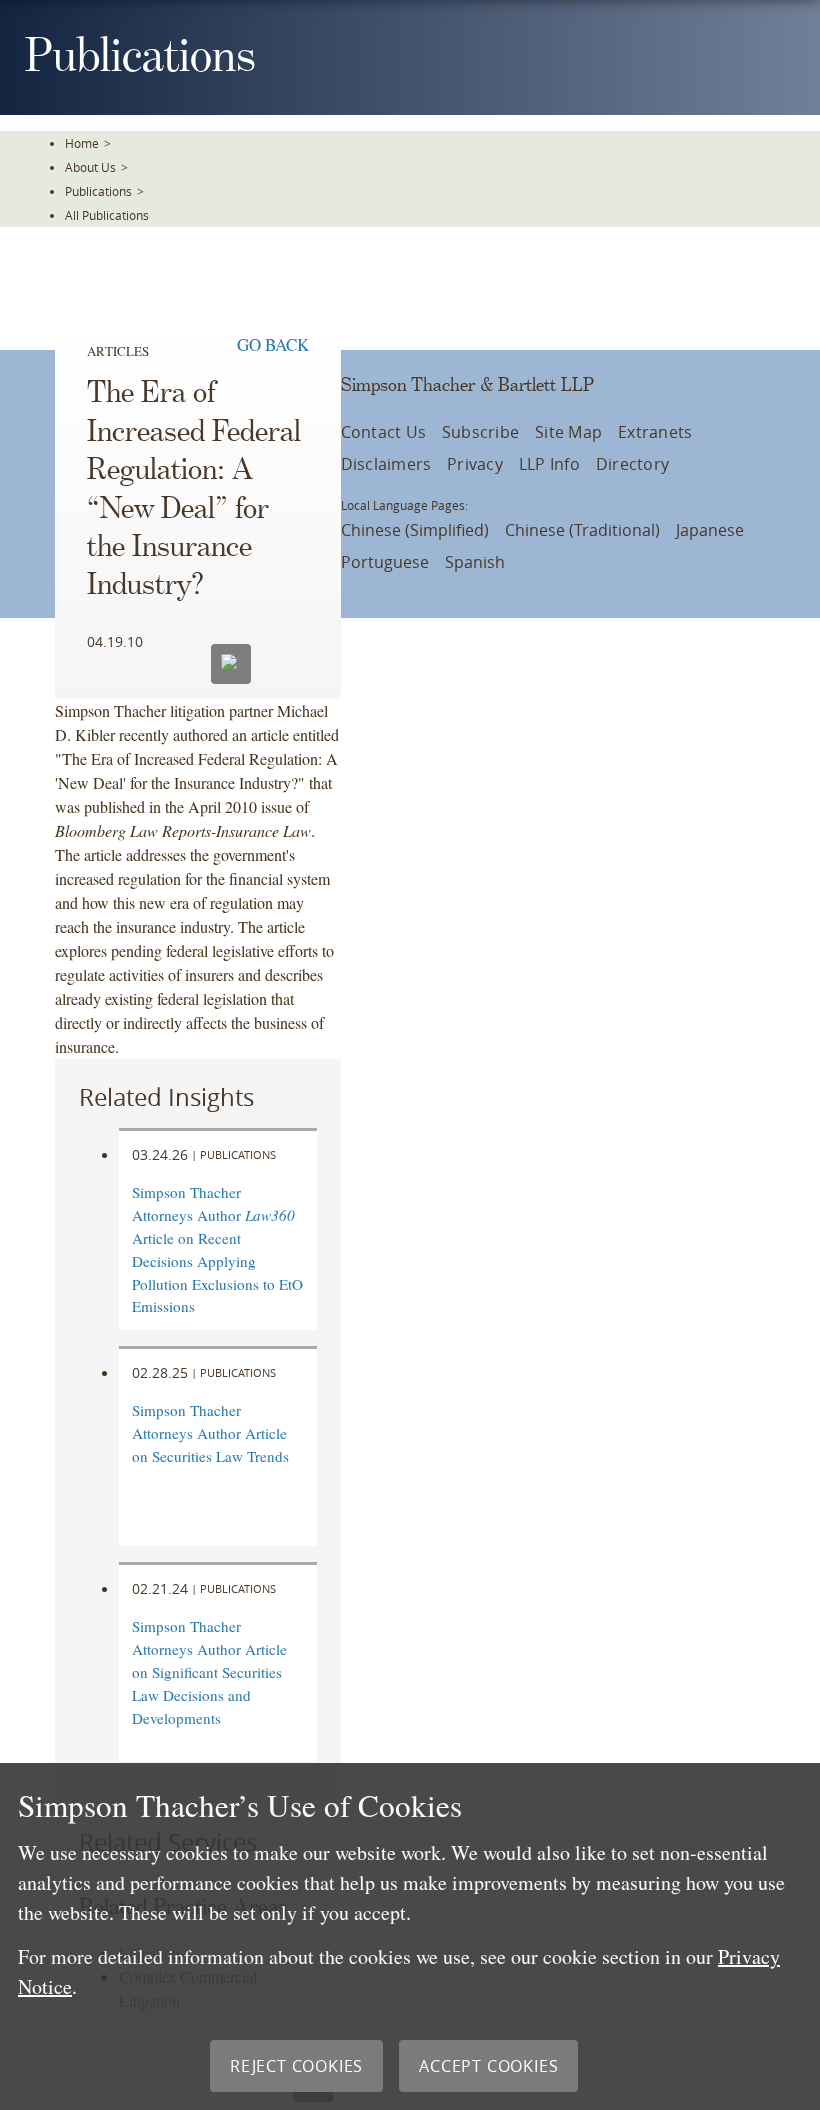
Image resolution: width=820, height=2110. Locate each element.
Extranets (655, 432)
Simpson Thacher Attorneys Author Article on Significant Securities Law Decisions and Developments (209, 1671)
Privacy (475, 464)
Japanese (710, 530)
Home (82, 143)
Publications (98, 191)
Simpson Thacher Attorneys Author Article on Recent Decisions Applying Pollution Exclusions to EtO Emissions (217, 1249)
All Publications (107, 215)
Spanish (475, 562)
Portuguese (385, 562)
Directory (632, 464)
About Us (90, 167)
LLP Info (549, 464)
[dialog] (410, 1936)
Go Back (273, 344)
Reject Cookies (296, 2066)
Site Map (568, 432)
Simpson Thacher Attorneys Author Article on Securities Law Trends (210, 1433)
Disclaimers (386, 464)
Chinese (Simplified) (415, 530)
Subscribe (480, 432)
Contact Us (383, 432)
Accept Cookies (488, 2066)
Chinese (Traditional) (582, 530)
